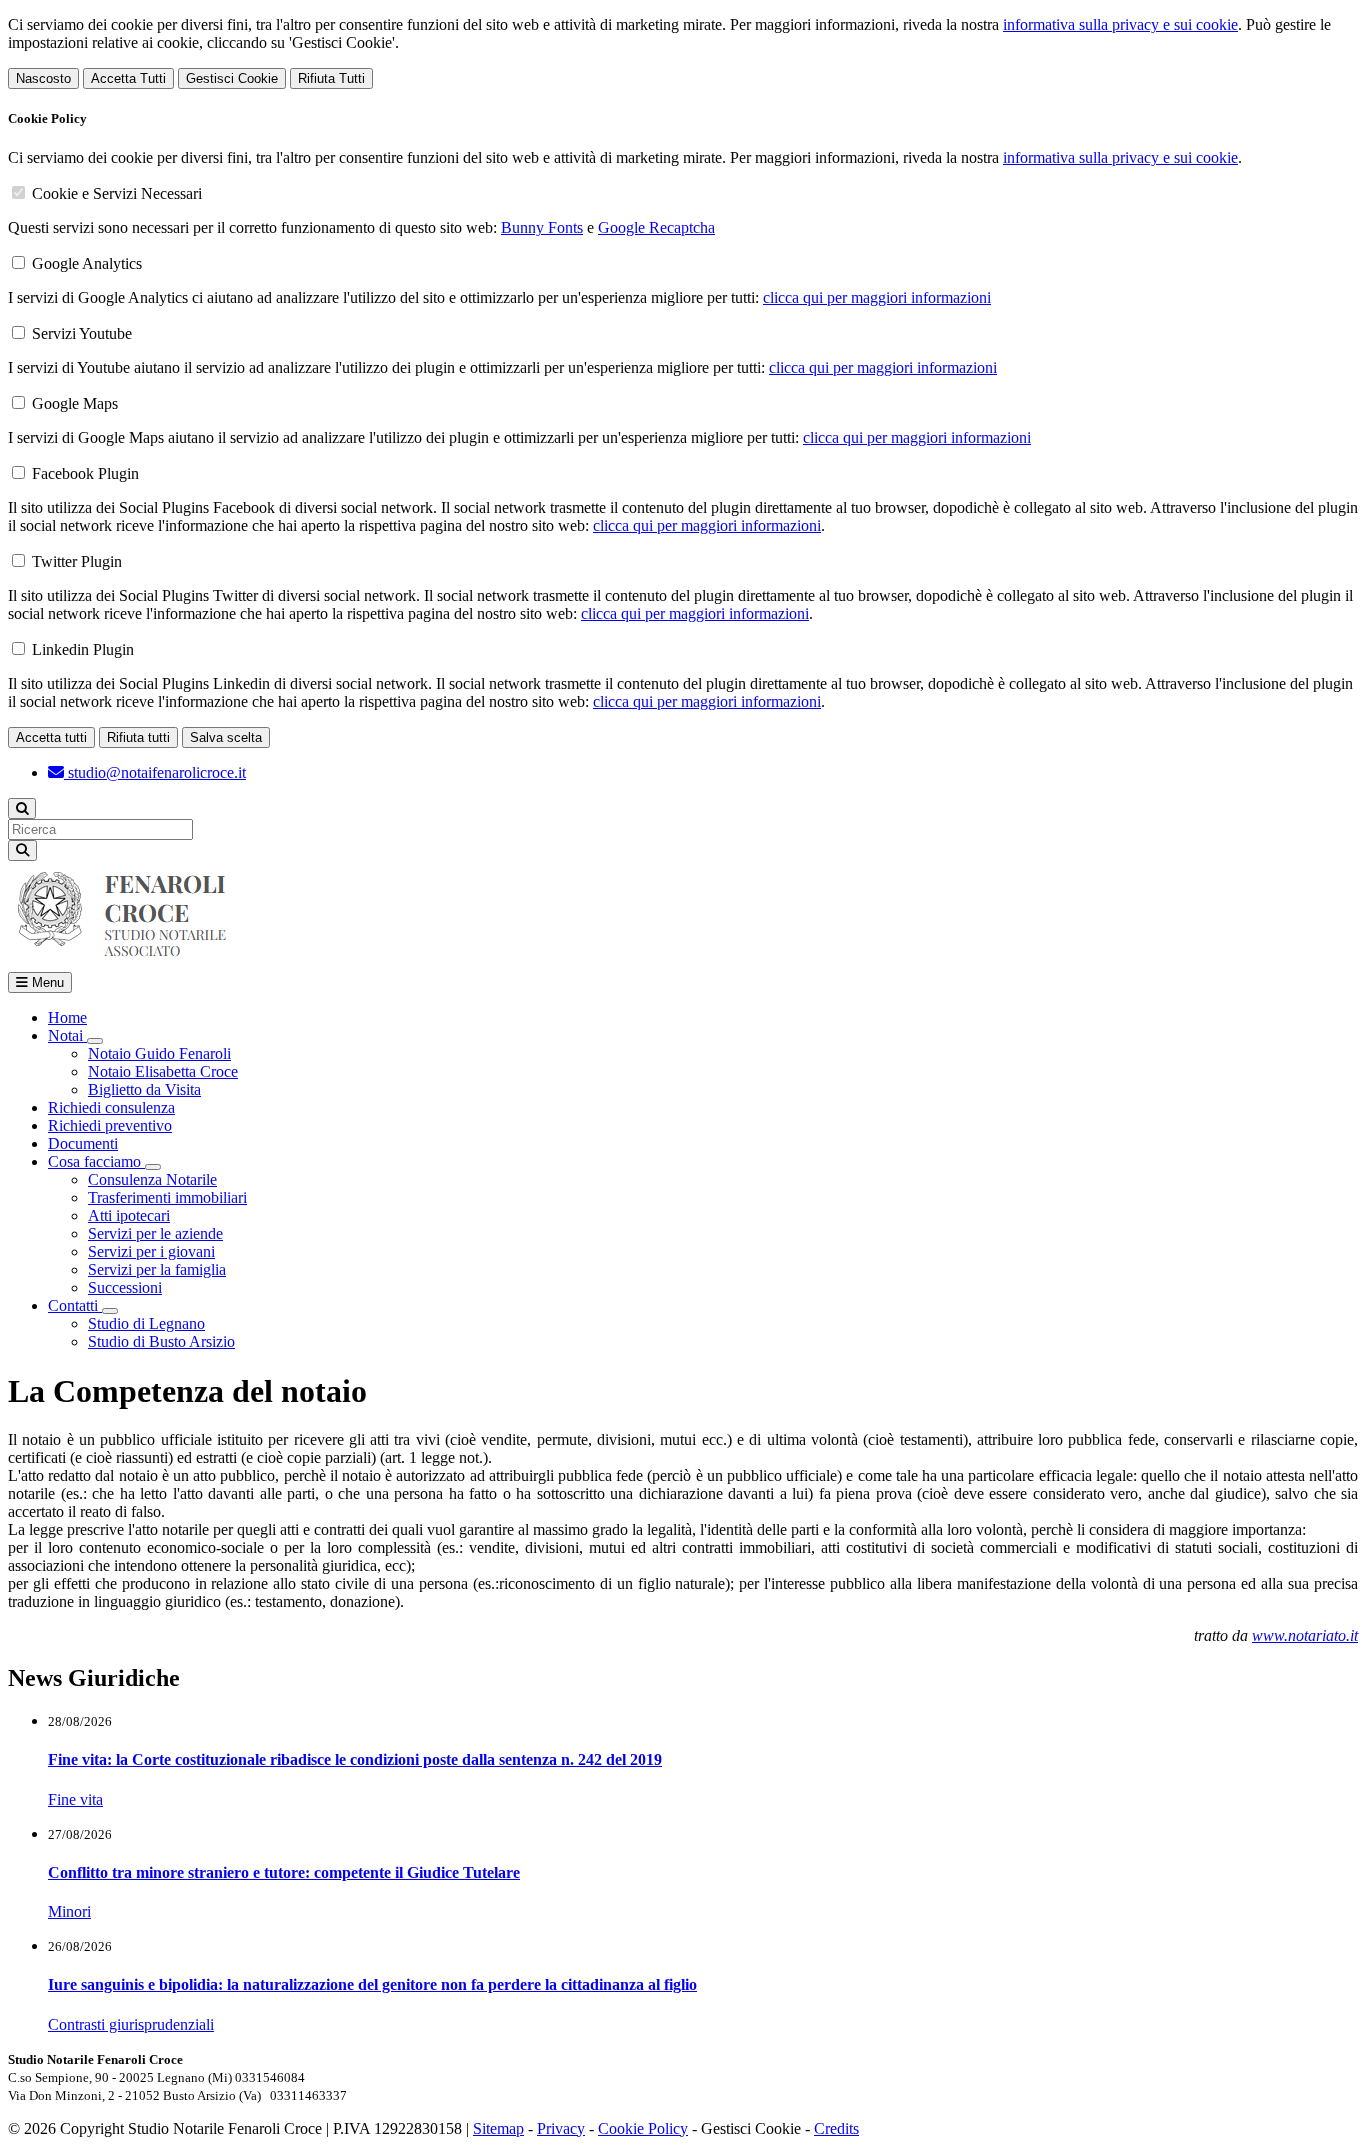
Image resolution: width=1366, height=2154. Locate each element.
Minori (69, 1911)
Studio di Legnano (146, 1323)
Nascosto (43, 78)
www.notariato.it (1305, 1635)
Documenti (83, 1143)
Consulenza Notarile (152, 1179)
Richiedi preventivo (110, 1125)
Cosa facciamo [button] (96, 1161)
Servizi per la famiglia (157, 1269)
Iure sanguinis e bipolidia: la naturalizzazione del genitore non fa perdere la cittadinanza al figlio (372, 1984)
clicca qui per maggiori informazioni (877, 297)
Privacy (561, 2128)
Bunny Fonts (542, 227)
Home (67, 1017)
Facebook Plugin (85, 473)
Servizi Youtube (82, 333)
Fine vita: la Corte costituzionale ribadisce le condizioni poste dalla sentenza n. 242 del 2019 (355, 1759)
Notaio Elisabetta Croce (163, 1071)
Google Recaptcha (656, 227)
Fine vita (75, 1799)
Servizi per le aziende (155, 1233)
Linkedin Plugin (83, 649)
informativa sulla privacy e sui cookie (1120, 24)
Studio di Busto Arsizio (161, 1341)
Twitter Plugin (77, 561)
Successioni (125, 1287)
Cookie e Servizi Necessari (117, 193)
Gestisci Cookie (232, 78)
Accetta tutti (51, 737)
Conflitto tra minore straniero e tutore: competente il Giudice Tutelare (284, 1872)
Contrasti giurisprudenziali (131, 2024)
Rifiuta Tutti (331, 78)
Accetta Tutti (128, 78)
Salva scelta (226, 737)
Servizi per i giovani (151, 1251)
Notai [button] (67, 1035)
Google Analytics (87, 263)
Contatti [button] (75, 1305)
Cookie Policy (643, 2128)
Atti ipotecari (129, 1215)
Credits (836, 2128)
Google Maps (75, 403)
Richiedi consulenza (111, 1107)
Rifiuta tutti (138, 737)
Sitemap (498, 2128)
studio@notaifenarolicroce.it (155, 772)
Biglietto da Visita (144, 1089)
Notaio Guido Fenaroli (159, 1053)
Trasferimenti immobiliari (167, 1197)
